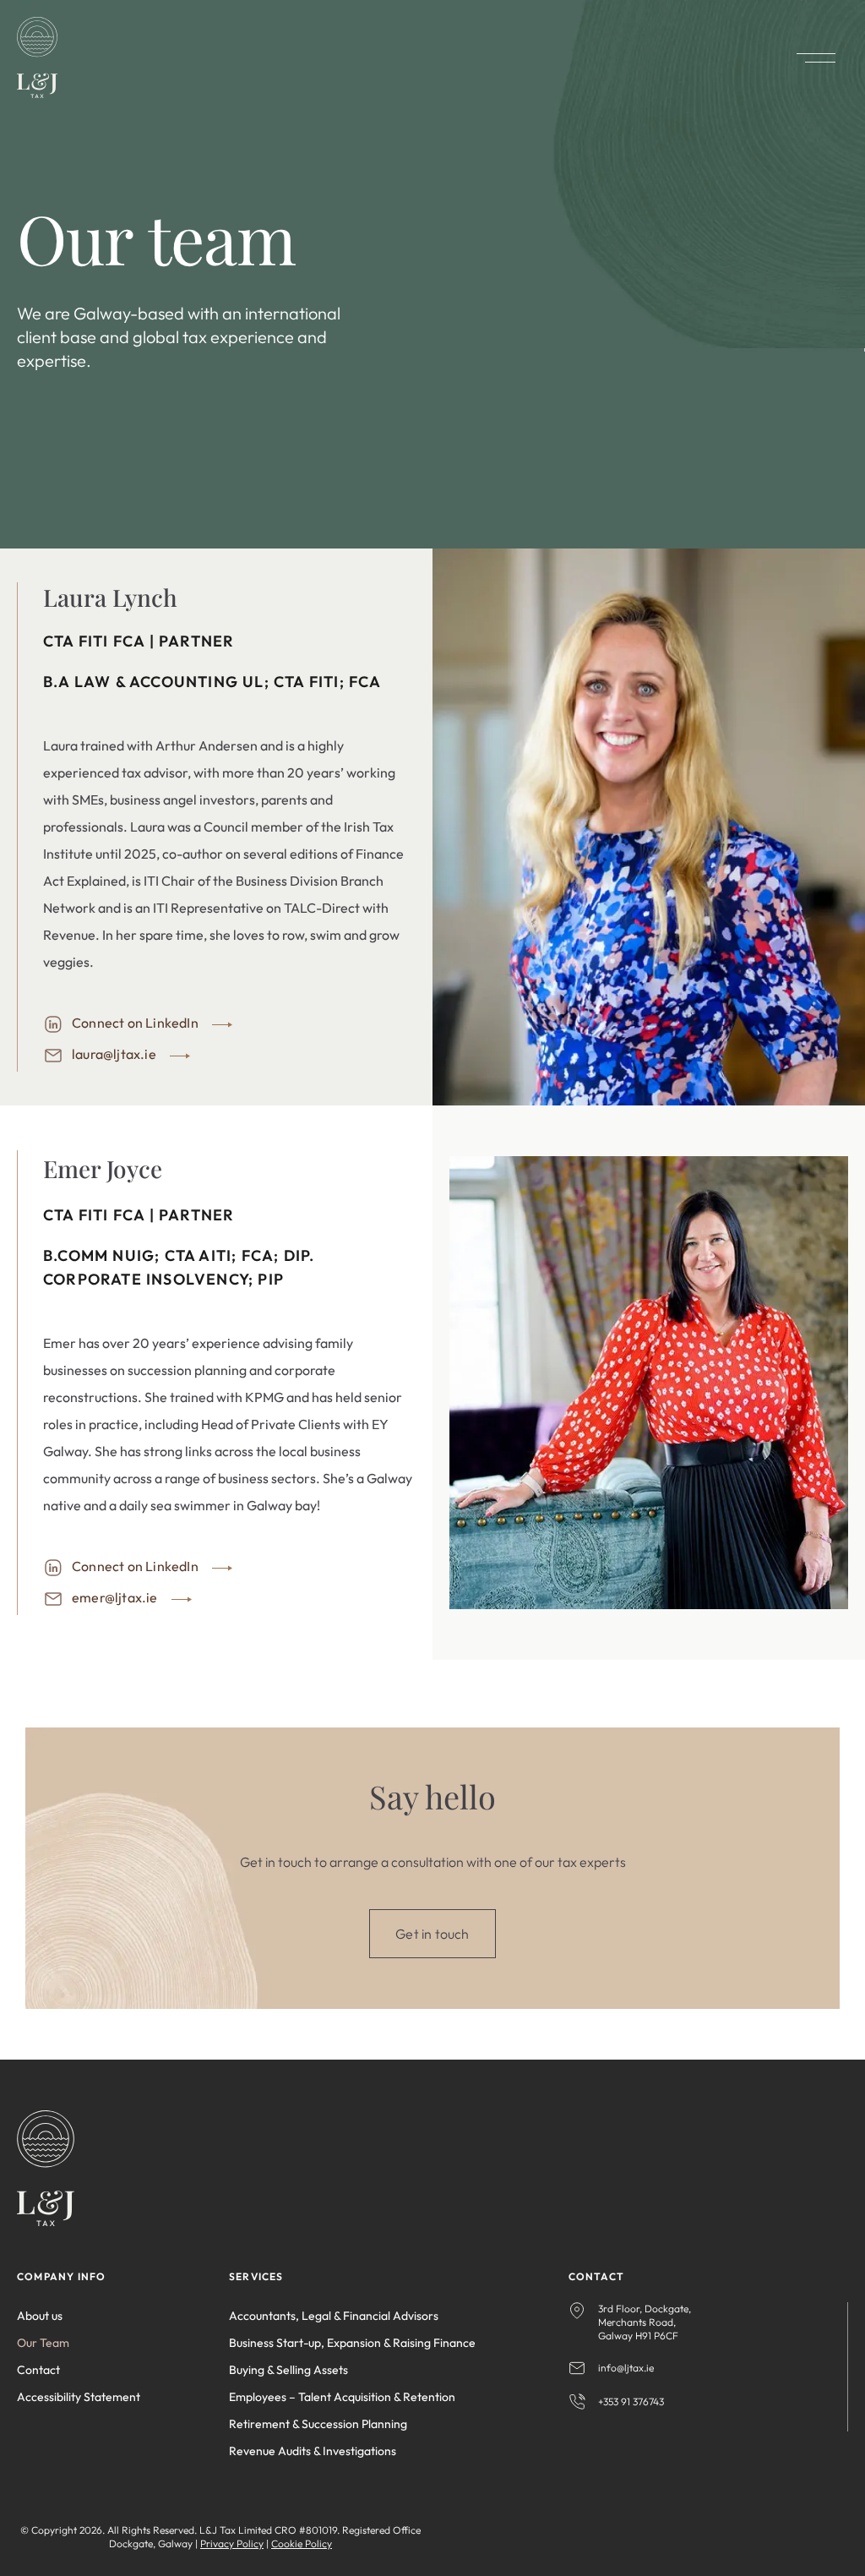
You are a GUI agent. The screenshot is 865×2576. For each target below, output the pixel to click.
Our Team (43, 2343)
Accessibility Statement (79, 2397)
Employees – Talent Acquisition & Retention (342, 2397)
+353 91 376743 (631, 2401)
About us (40, 2316)
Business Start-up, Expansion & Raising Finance (352, 2343)
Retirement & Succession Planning (318, 2424)
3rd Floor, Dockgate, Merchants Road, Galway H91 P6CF (645, 2322)
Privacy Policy (232, 2543)
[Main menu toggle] (816, 58)
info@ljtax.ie (626, 2368)
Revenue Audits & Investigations (313, 2451)
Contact (38, 2370)
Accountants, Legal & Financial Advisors (334, 2316)
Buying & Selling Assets (288, 2370)
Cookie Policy (302, 2543)
